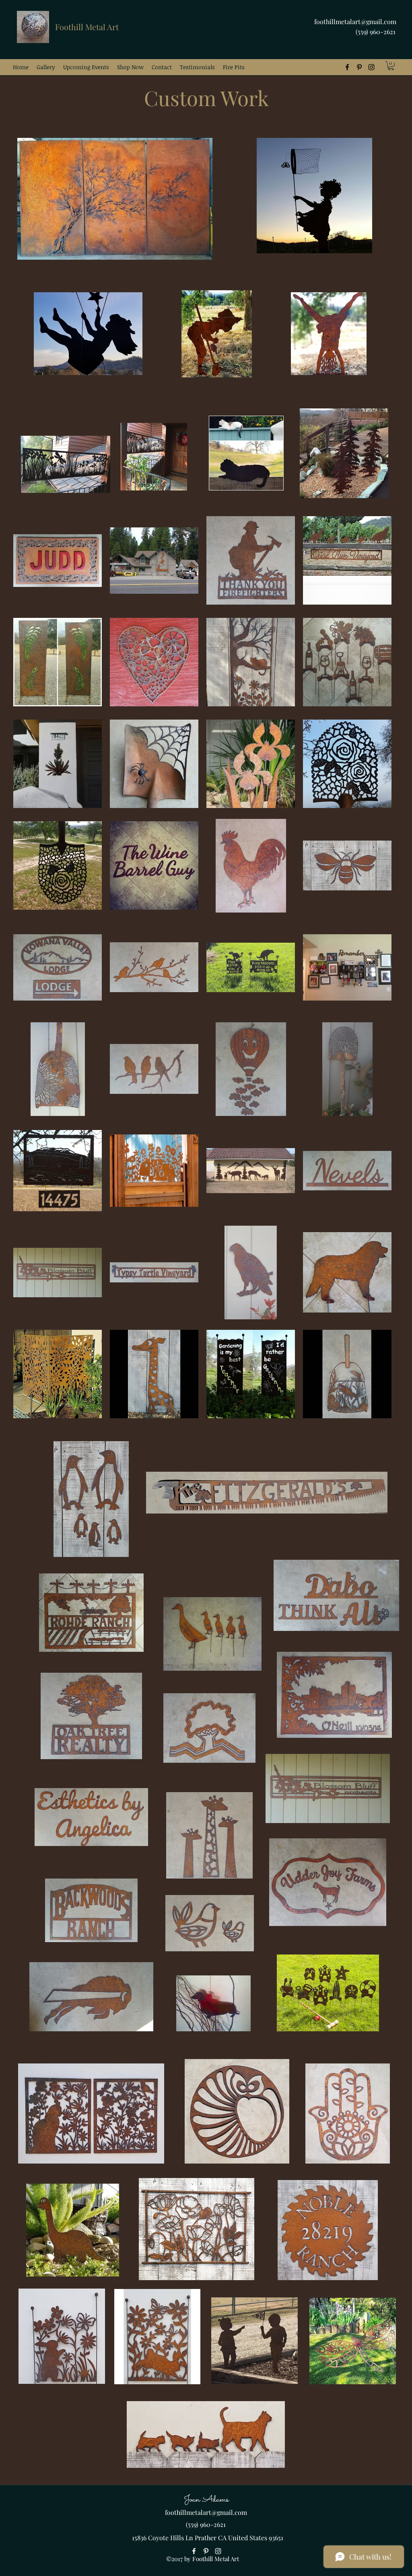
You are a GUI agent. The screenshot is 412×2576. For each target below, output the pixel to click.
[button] (46, 67)
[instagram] (371, 67)
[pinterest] (359, 67)
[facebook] (347, 67)
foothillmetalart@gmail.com (355, 22)
